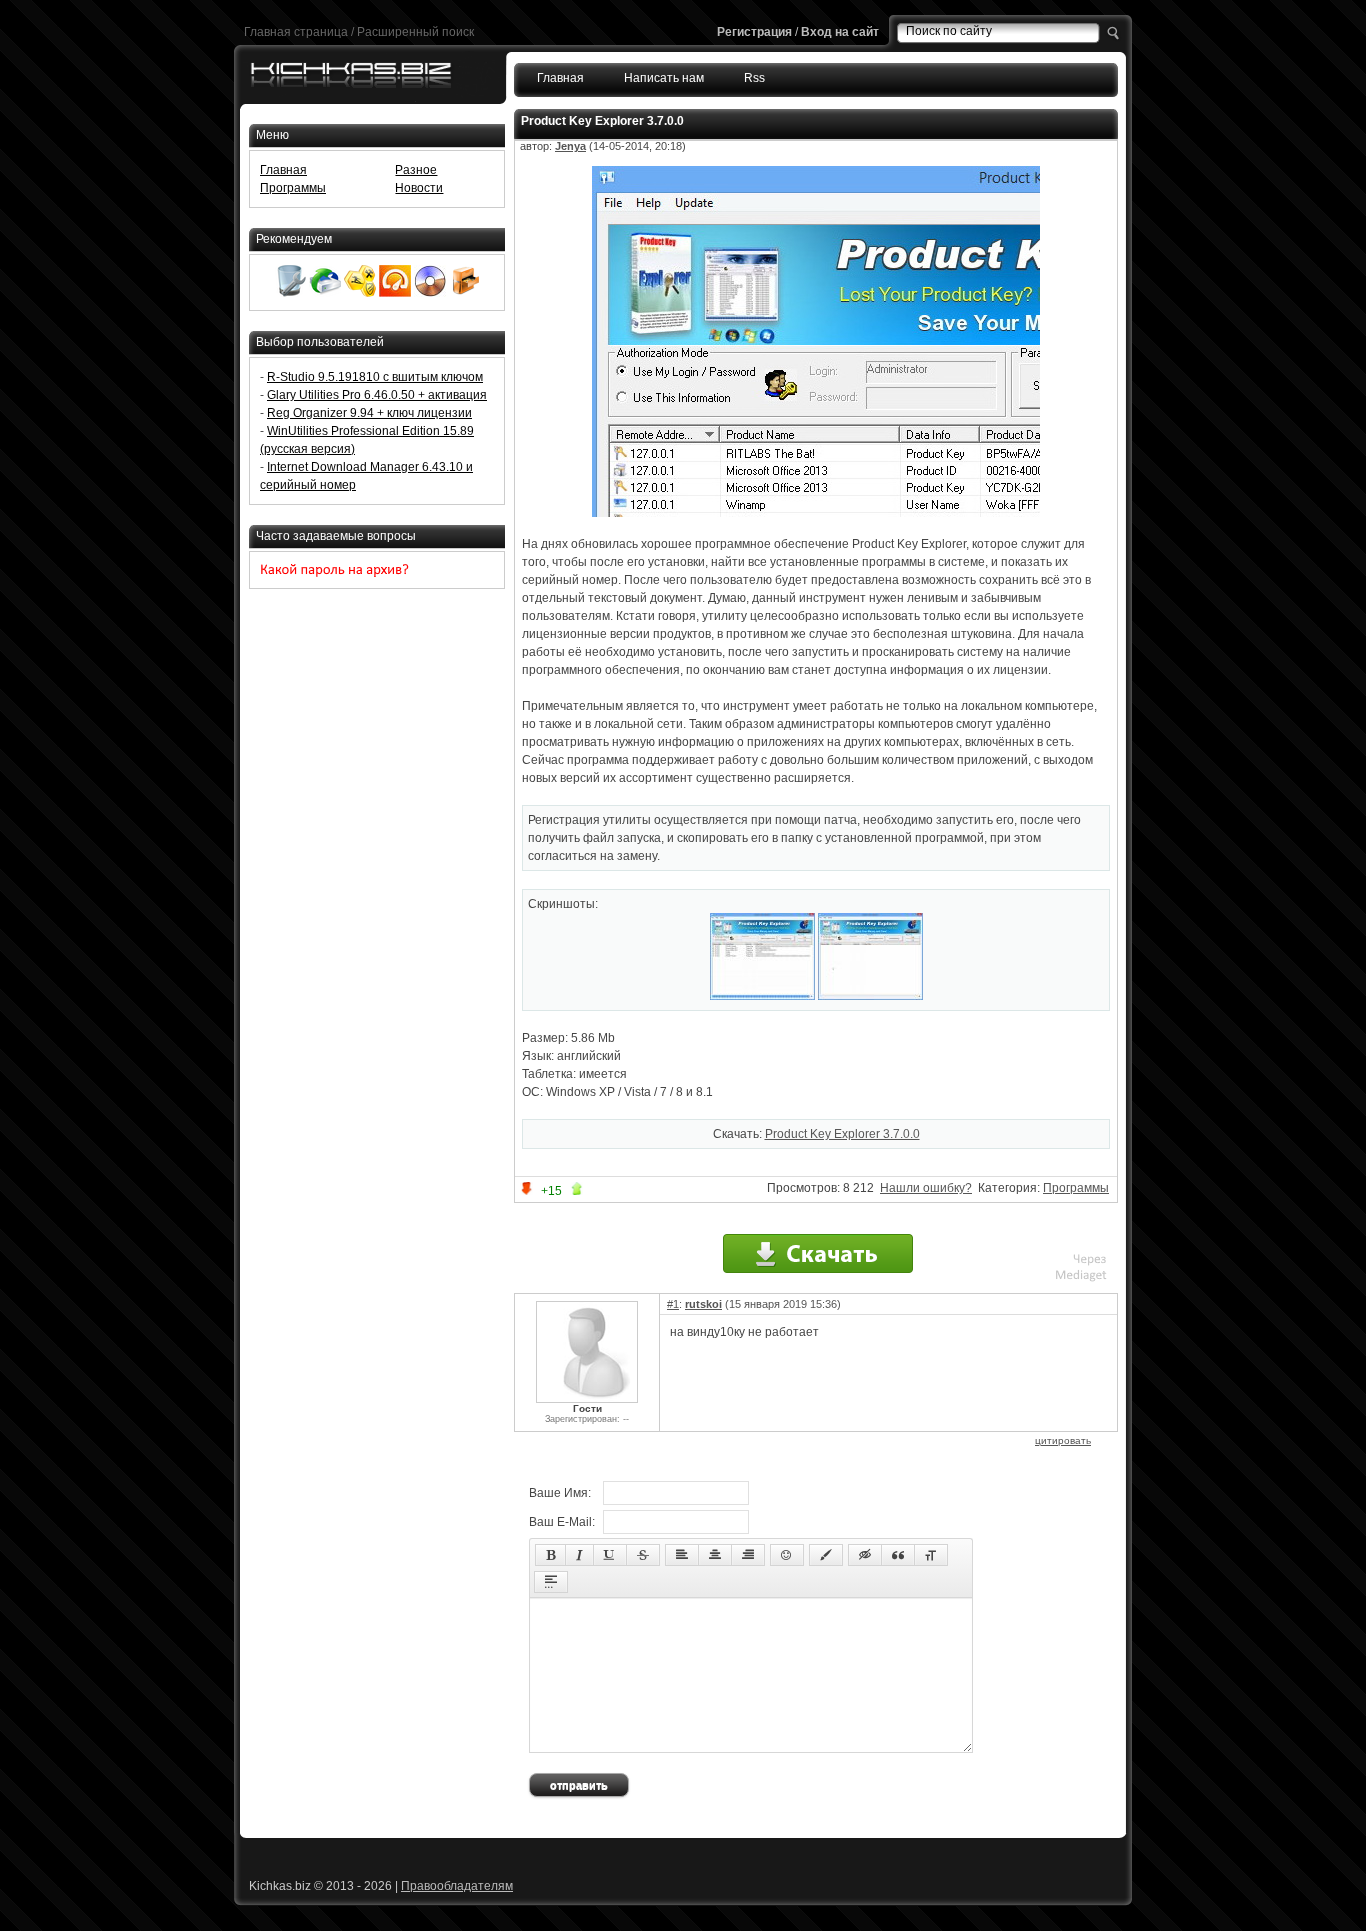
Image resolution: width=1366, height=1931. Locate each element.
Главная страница (296, 32)
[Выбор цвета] (826, 1555)
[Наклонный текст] (579, 1555)
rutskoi (703, 1304)
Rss (754, 78)
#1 (673, 1304)
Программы (1076, 1188)
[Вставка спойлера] (551, 1582)
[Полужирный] (550, 1555)
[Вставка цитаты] (898, 1555)
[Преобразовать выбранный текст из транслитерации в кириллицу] (931, 1555)
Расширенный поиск (415, 32)
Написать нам (664, 78)
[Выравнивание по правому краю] (748, 1555)
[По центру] (715, 1555)
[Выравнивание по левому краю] (682, 1555)
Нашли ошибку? (926, 1188)
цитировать (1063, 1440)
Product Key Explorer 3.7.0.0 (842, 1134)
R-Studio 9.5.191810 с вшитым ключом (375, 377)
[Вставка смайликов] (787, 1555)
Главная (560, 78)
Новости (419, 188)
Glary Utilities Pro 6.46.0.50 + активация (377, 395)
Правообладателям (457, 1886)
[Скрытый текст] (865, 1555)
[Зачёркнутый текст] (643, 1555)
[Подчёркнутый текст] (610, 1555)
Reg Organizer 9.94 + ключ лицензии (369, 413)
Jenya (570, 146)
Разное (416, 170)
